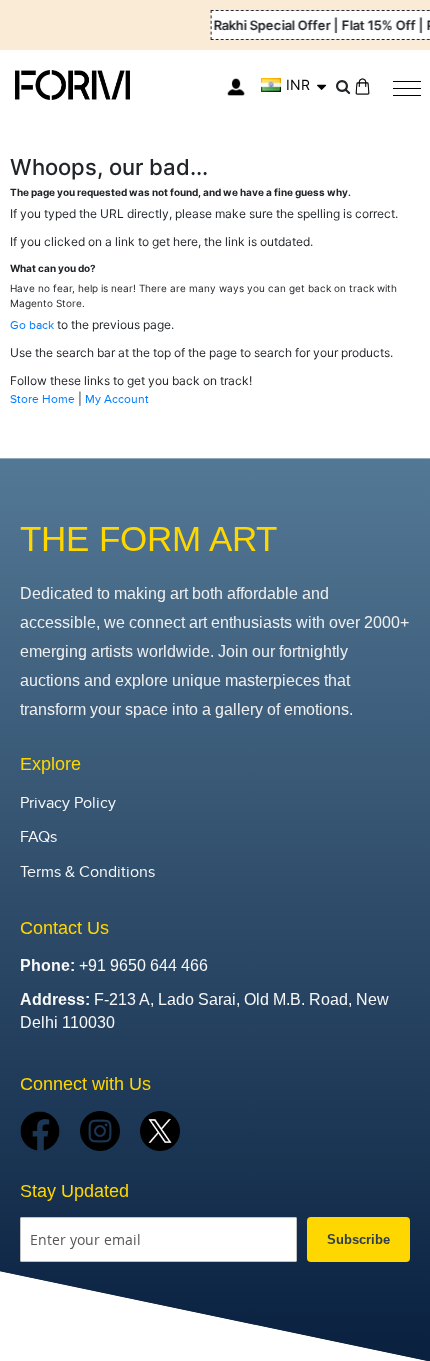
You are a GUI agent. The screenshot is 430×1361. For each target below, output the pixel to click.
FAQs (38, 837)
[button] (293, 85)
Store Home (42, 399)
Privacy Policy (68, 803)
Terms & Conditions (87, 872)
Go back (32, 325)
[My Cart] (362, 86)
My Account (117, 399)
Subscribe (358, 1239)
